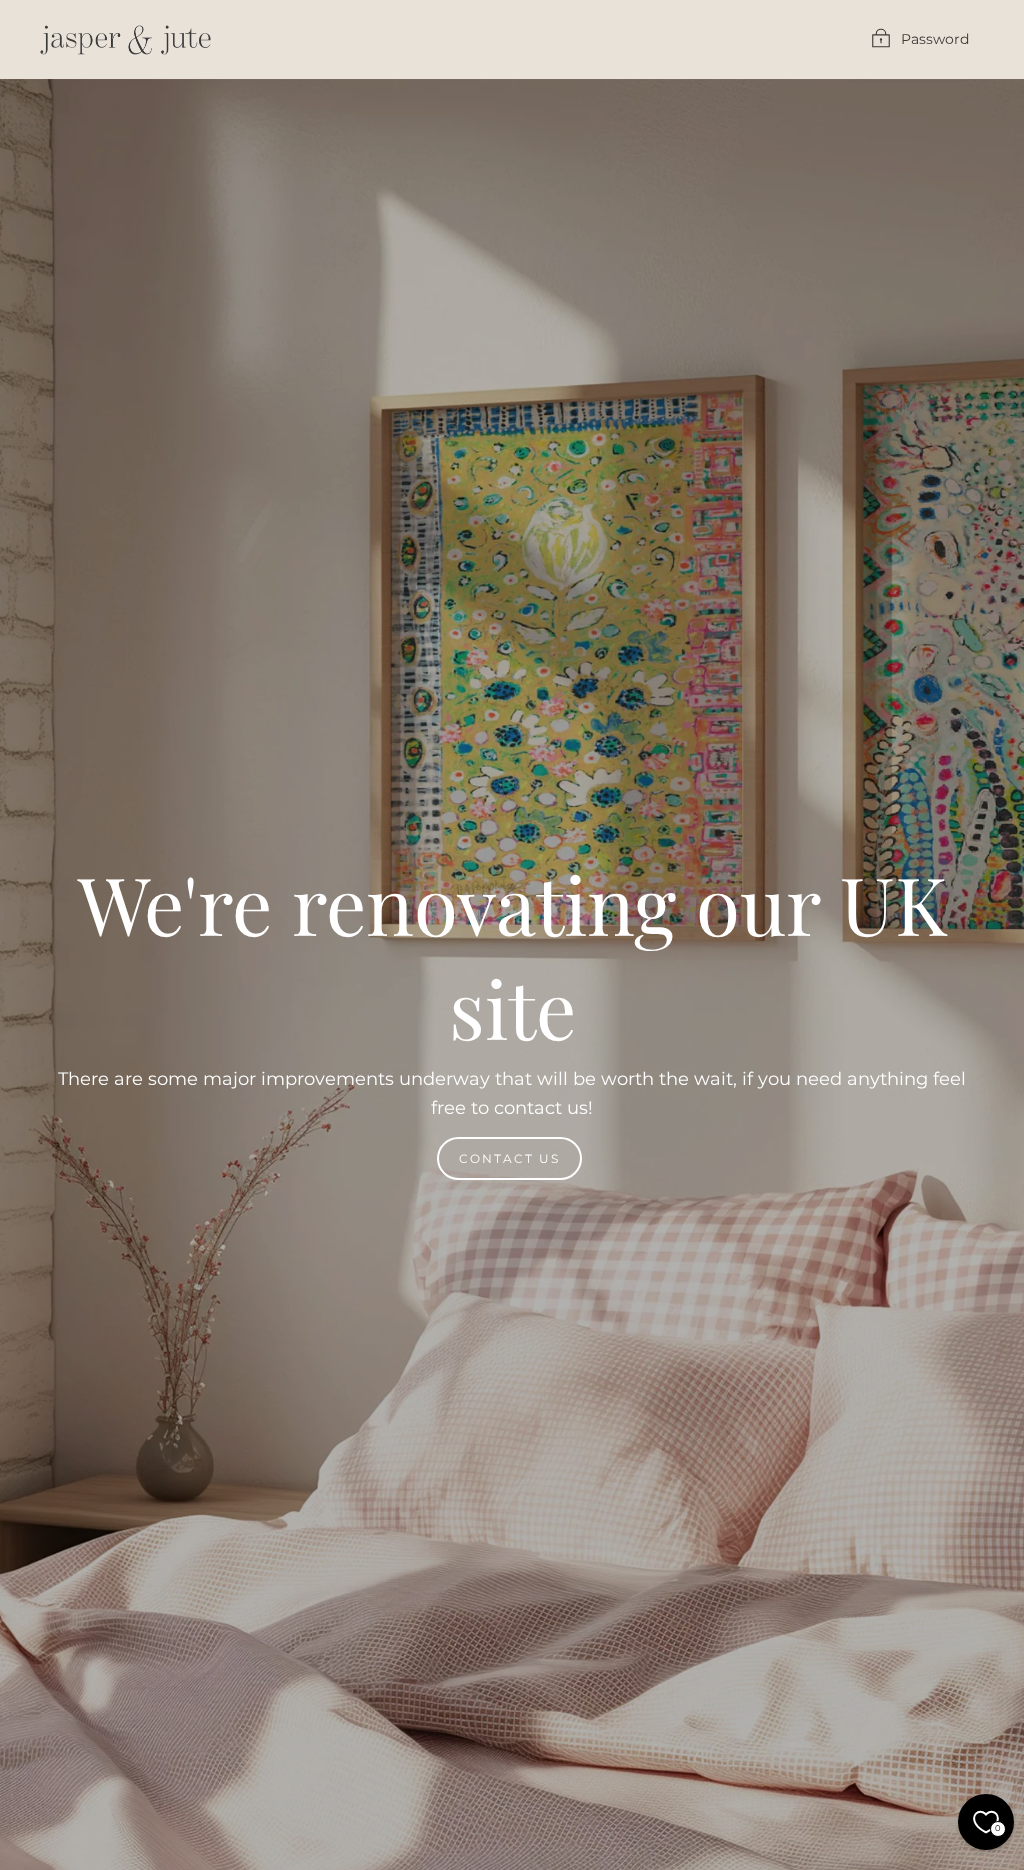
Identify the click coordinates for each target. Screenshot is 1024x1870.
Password (935, 39)
